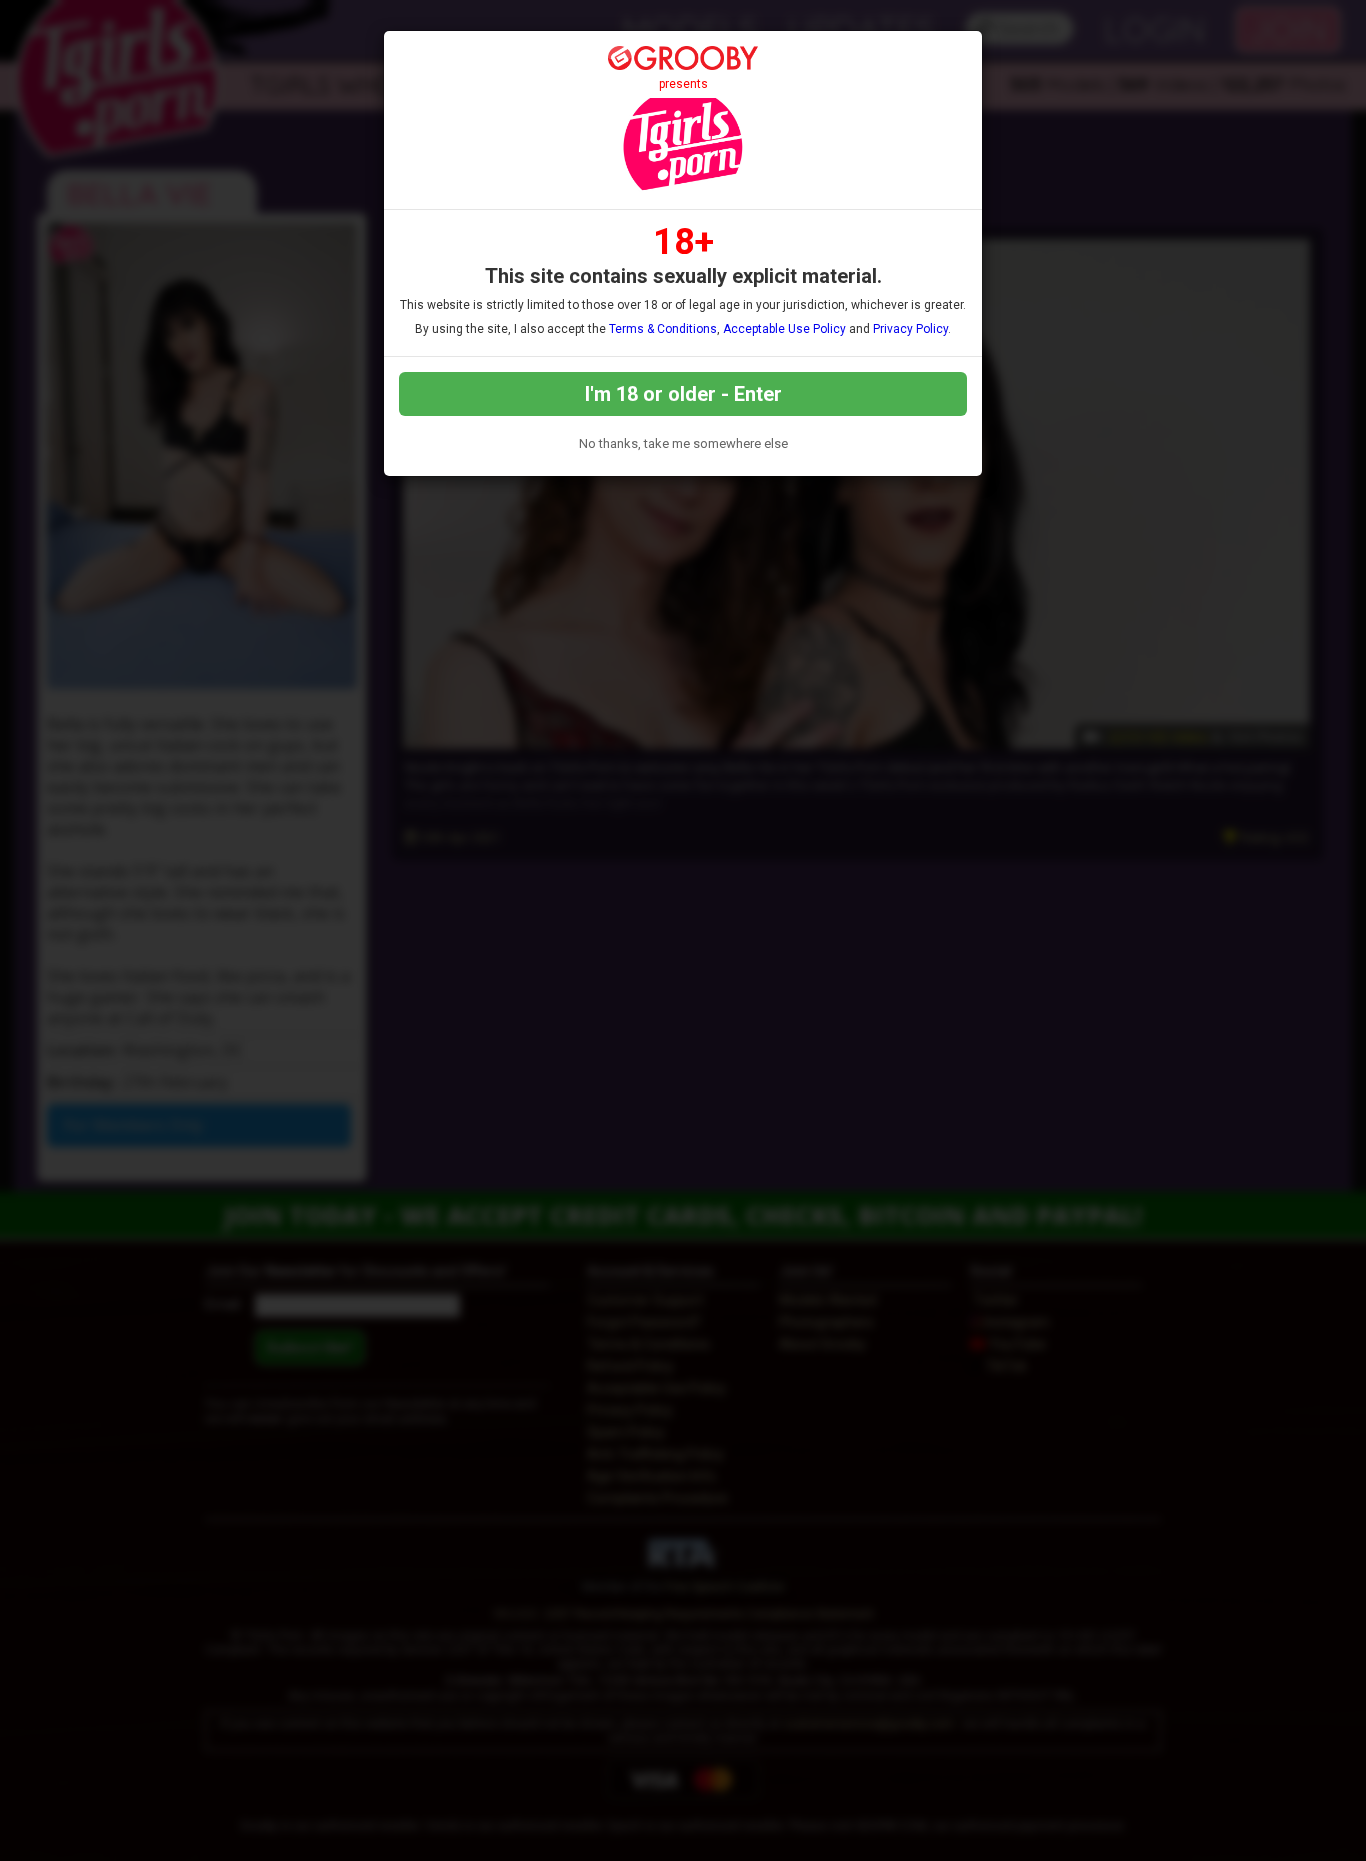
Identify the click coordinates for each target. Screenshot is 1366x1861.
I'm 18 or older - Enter (683, 394)
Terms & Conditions (663, 329)
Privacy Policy (910, 329)
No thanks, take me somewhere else (683, 443)
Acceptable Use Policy (784, 329)
